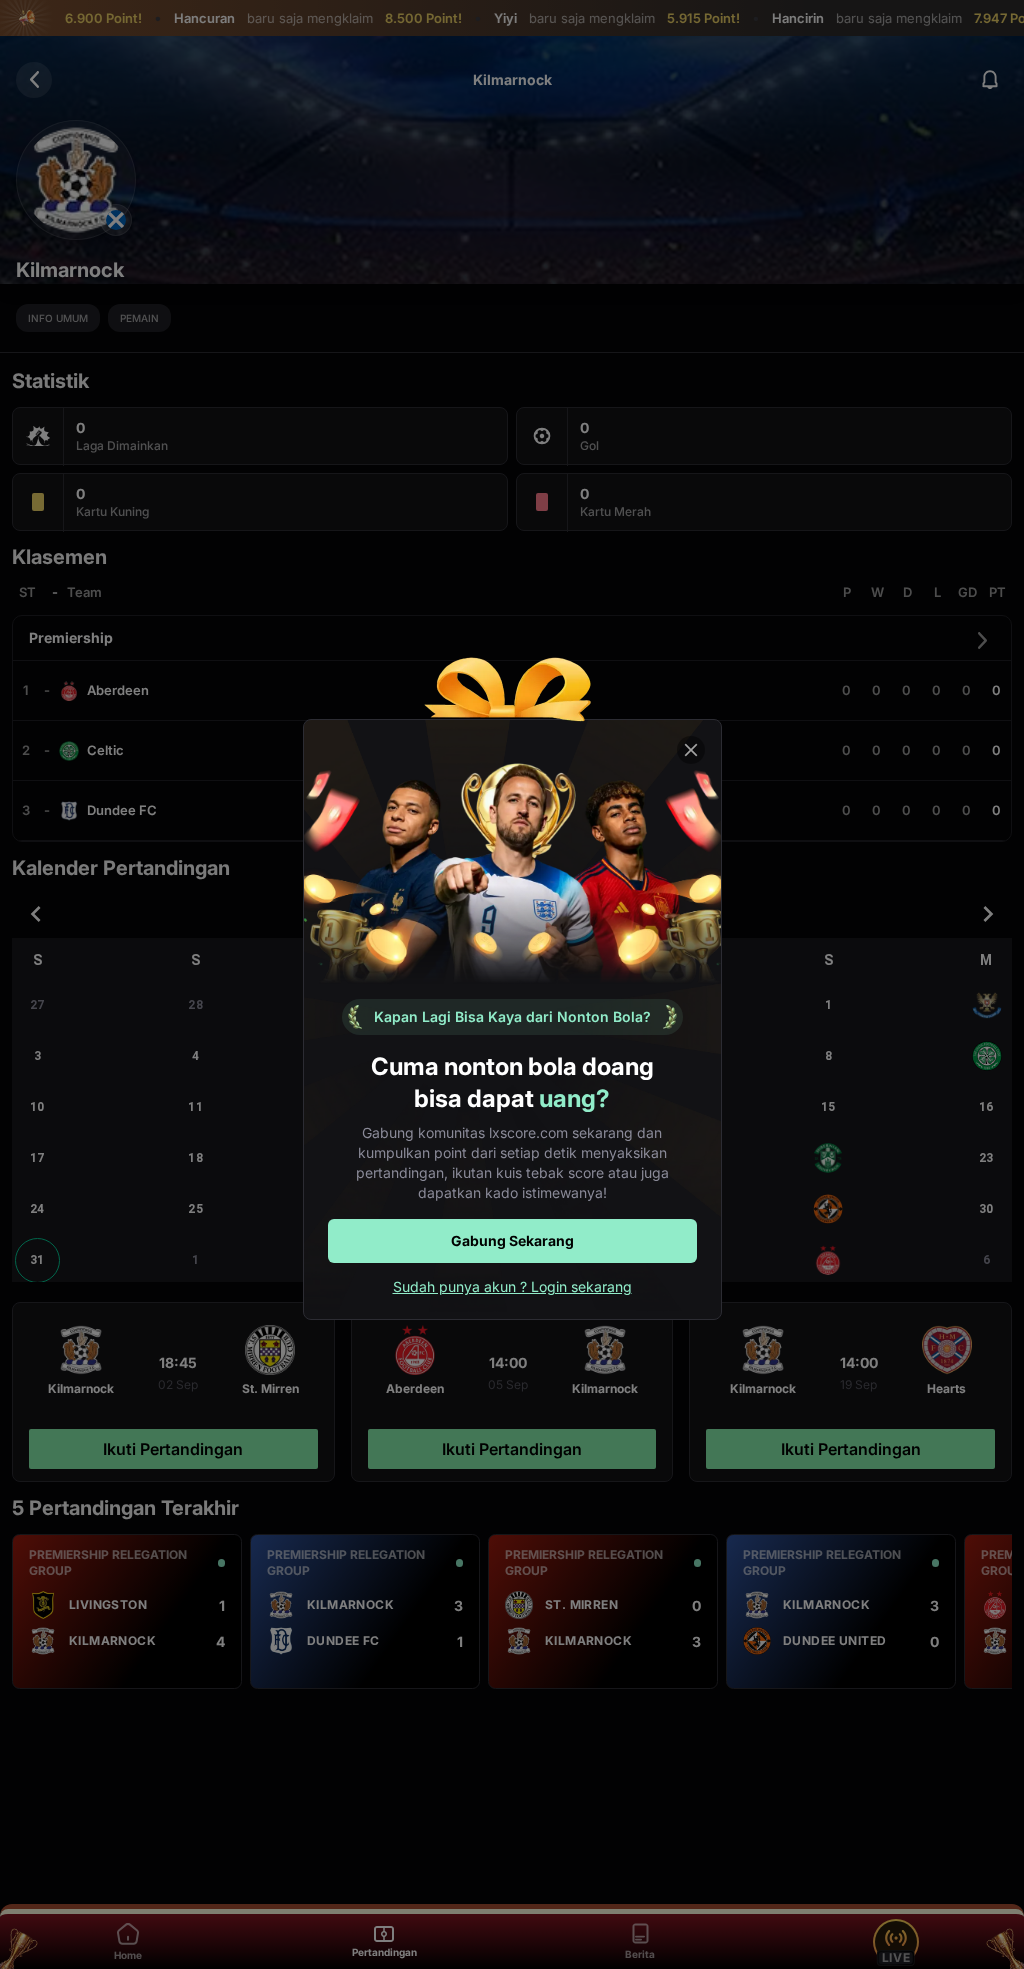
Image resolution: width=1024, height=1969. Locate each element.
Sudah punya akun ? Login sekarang (512, 1286)
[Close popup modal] (691, 750)
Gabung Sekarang (512, 1240)
